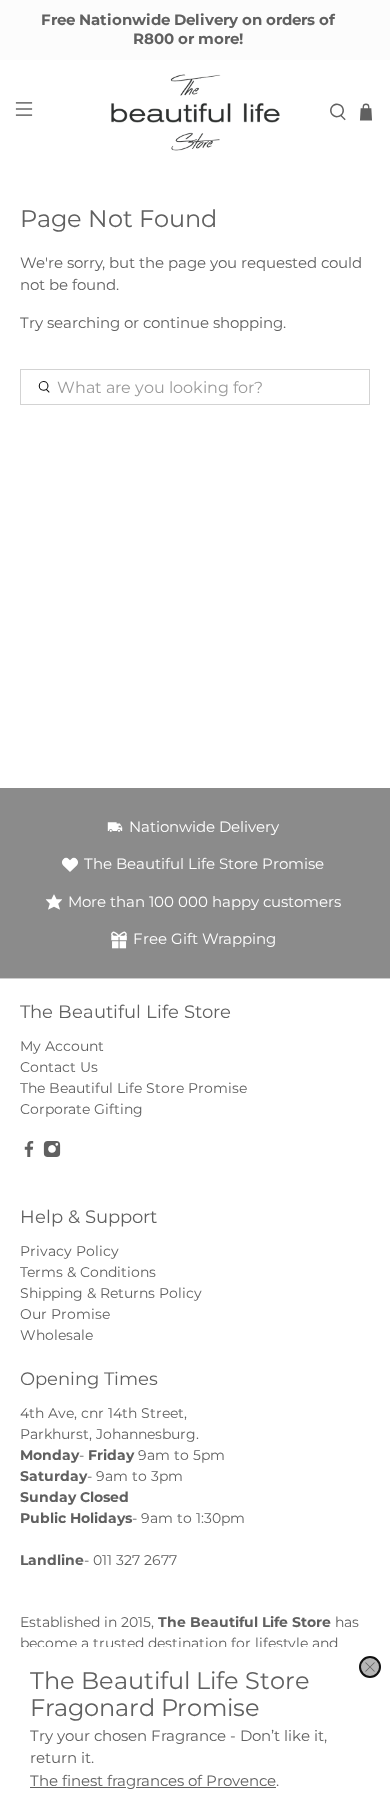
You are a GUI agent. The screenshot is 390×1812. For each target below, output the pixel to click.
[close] (370, 1667)
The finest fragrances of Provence (153, 1780)
